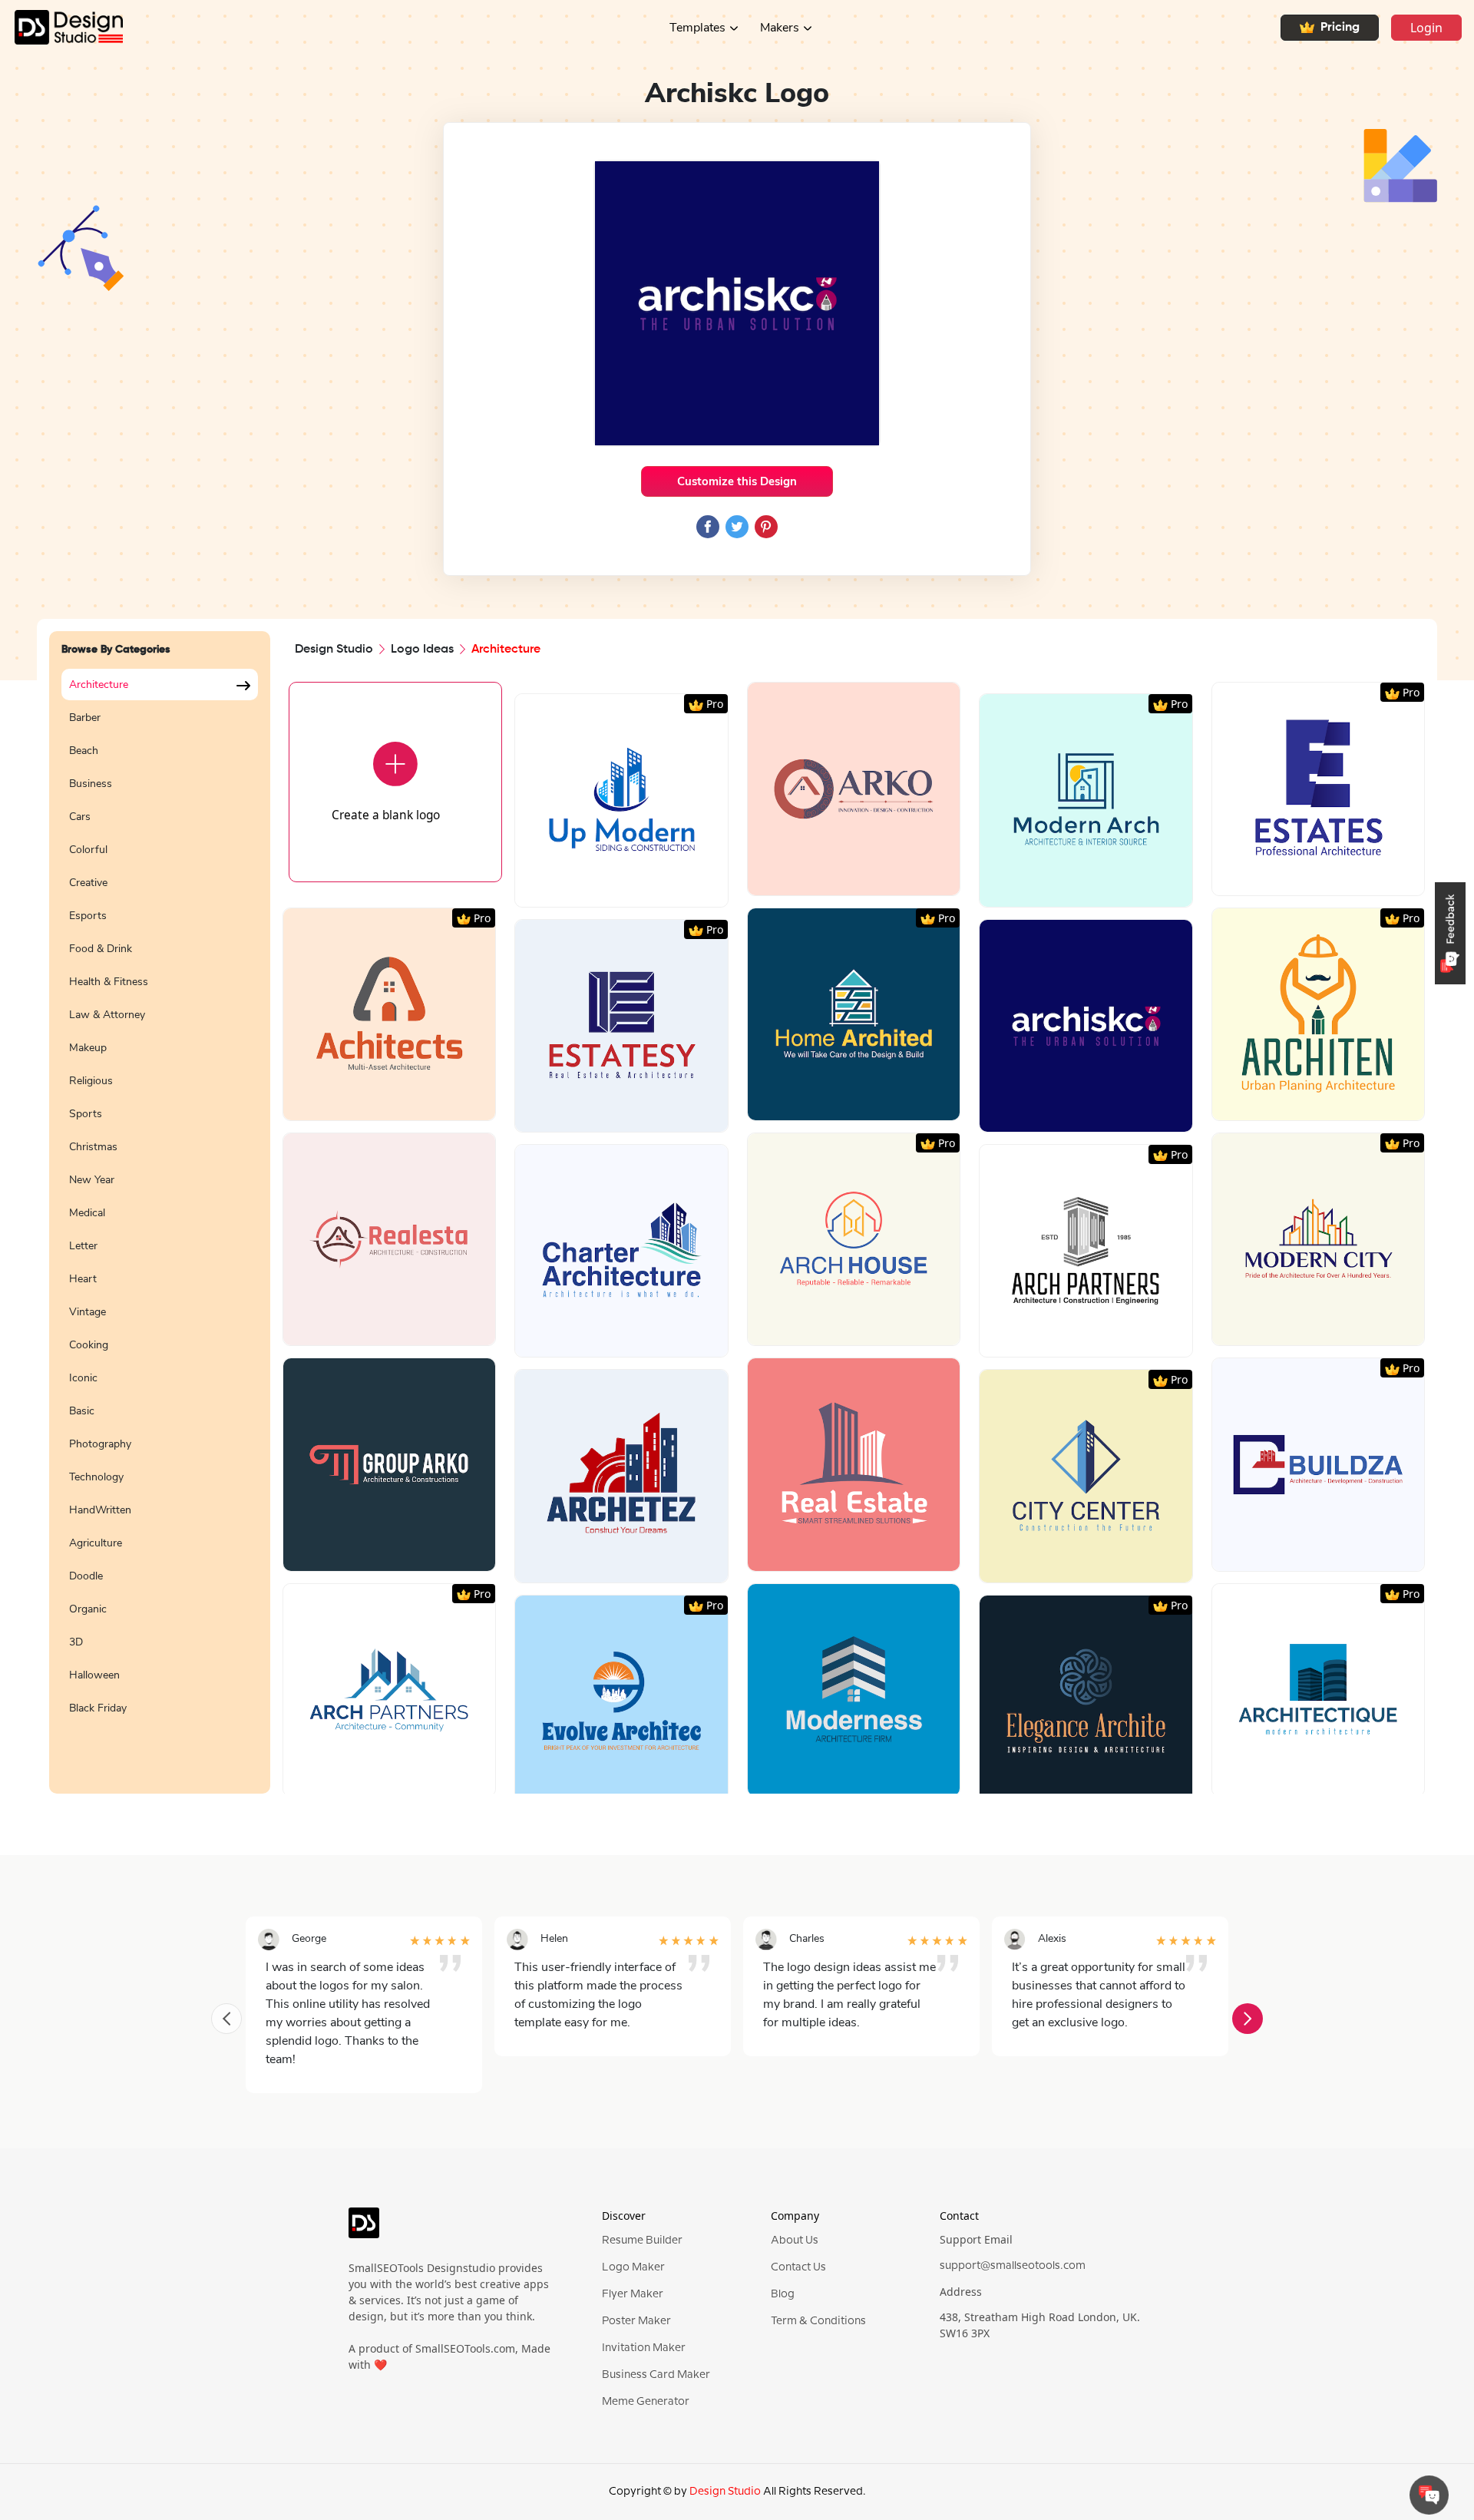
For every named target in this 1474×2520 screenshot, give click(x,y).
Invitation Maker (644, 2348)
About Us (795, 2241)
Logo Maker (633, 2267)
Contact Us (798, 2267)
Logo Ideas (422, 650)
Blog (783, 2294)
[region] (160, 1222)
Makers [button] (780, 28)
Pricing (1340, 28)
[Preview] (605, 890)
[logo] (364, 2230)
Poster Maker (636, 2321)
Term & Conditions (818, 2321)
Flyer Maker (633, 2294)
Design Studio (334, 650)
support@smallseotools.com (1013, 2266)
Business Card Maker (656, 2375)
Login (1426, 28)
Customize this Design (737, 481)
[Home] (61, 27)
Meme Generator (646, 2402)
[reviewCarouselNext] (1248, 2019)
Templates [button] (697, 28)
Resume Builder (642, 2241)
